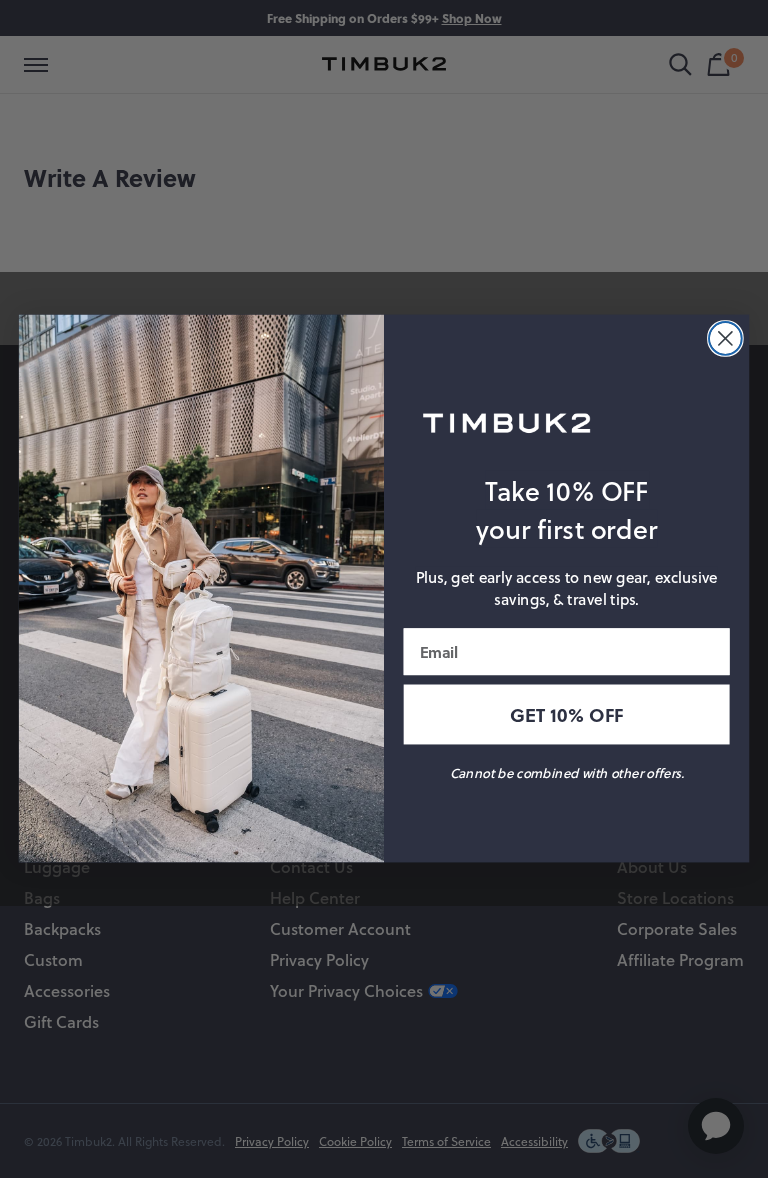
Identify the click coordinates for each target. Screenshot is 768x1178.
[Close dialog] (725, 338)
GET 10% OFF (566, 715)
